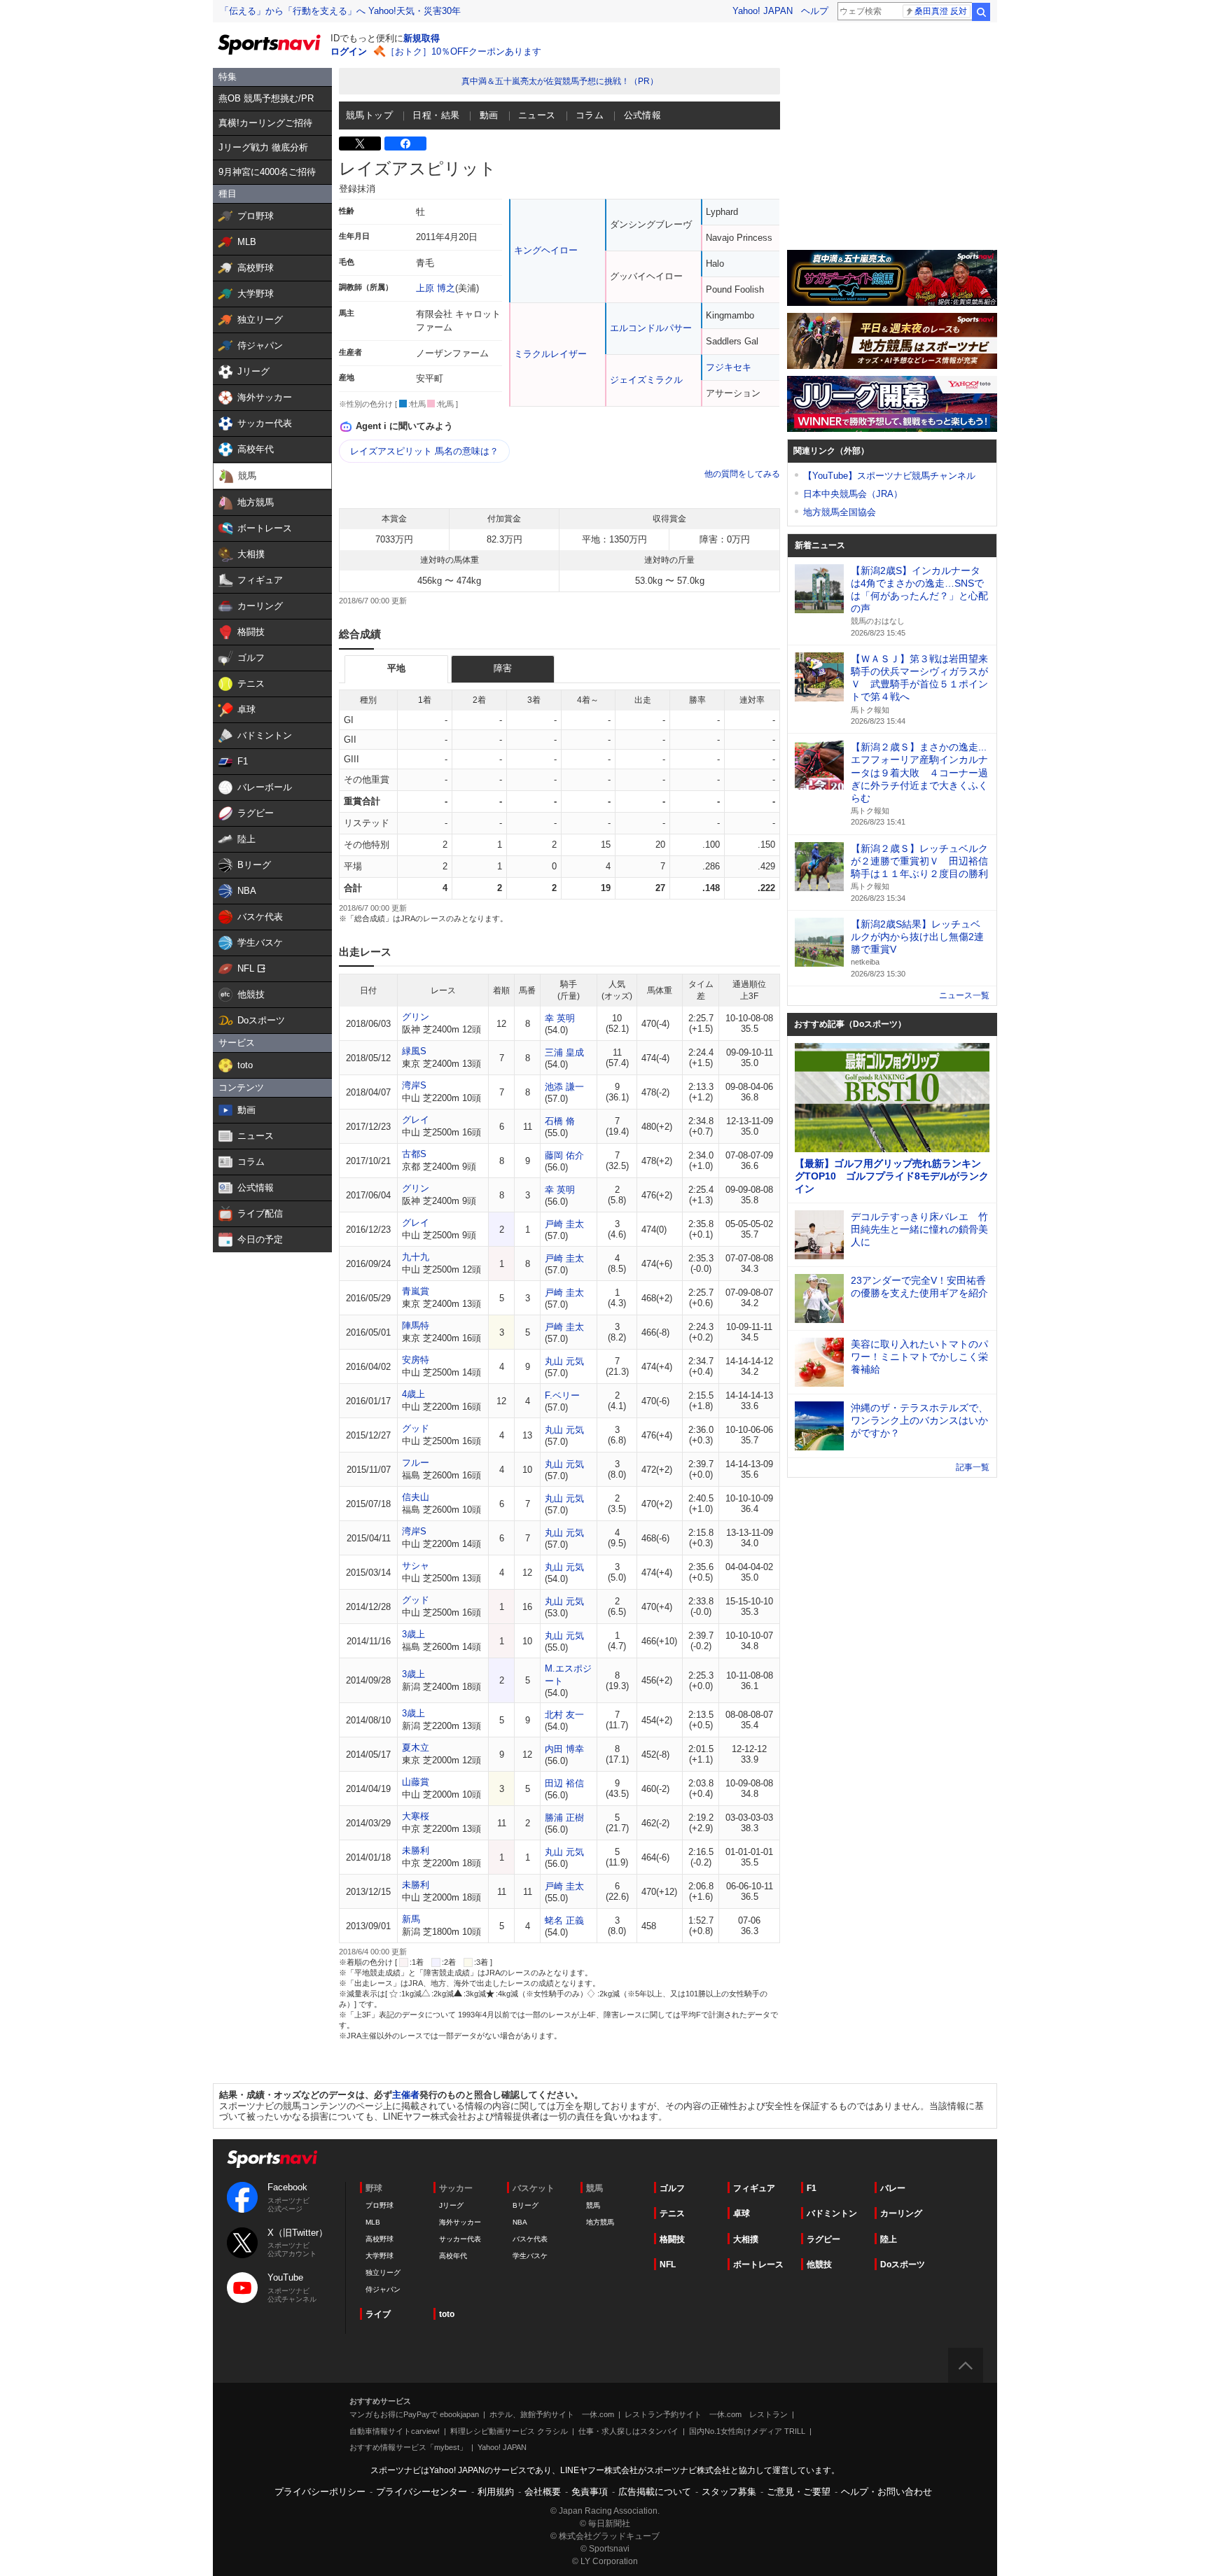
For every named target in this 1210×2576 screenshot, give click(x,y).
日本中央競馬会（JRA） (853, 494)
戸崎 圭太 (564, 1224)
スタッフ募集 (729, 2492)
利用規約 (496, 2492)
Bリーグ (526, 2205)
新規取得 (422, 38)
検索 (981, 12)
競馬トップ (369, 115)
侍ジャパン (383, 2289)
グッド (416, 1428)
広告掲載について (655, 2492)
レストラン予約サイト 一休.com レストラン (706, 2414)
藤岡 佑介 (564, 1155)
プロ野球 (380, 2205)
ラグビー (823, 2239)
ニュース (537, 115)
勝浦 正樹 (564, 1818)
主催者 (406, 2095)
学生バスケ (530, 2256)
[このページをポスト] (360, 143)
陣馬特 (416, 1325)
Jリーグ (451, 2205)
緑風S (414, 1051)
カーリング (901, 2213)
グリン (416, 1017)
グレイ (416, 1120)
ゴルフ (672, 2188)
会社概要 (543, 2492)
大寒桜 (416, 1816)
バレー (893, 2188)
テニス (672, 2213)
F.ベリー (562, 1395)
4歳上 (413, 1394)
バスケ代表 (530, 2239)
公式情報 (643, 115)
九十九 (416, 1257)
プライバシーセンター (422, 2492)
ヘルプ (815, 11)
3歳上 (413, 1634)
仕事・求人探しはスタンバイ (628, 2431)
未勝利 (416, 1850)
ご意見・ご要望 (799, 2492)
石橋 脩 (560, 1121)
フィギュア (754, 2188)
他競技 (819, 2264)
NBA (520, 2222)
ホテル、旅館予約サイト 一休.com (552, 2414)
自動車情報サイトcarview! (395, 2431)
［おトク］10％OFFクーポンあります (464, 51)
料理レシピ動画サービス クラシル (509, 2431)
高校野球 (380, 2239)
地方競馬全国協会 (840, 512)
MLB (373, 2222)
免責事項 (590, 2492)
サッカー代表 (460, 2239)
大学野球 (380, 2256)
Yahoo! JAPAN (763, 11)
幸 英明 (560, 1018)
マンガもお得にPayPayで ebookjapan (414, 2414)
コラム (590, 115)
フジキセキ (729, 367)
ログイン (349, 51)
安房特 (416, 1360)
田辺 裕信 (564, 1783)
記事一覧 (973, 1467)
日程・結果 (436, 115)
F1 (812, 2188)
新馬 (411, 1919)
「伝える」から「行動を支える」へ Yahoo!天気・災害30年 (340, 11)
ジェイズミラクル (646, 380)
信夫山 (416, 1497)
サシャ (416, 1566)
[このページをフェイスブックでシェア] (405, 143)
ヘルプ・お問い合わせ (886, 2492)
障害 (503, 668)
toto (447, 2314)
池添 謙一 (564, 1087)
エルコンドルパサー (651, 328)
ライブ (378, 2314)
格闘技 (672, 2239)
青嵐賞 (416, 1291)
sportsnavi (272, 2159)
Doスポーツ (903, 2264)
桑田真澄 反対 (941, 11)
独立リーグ (383, 2273)
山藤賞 (416, 1782)
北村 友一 (564, 1715)
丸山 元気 (564, 1361)
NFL (668, 2264)
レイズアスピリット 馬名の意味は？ (424, 451)
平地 (396, 668)
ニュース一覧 (964, 995)
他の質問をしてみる (742, 474)
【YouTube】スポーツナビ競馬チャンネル (889, 476)
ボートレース (758, 2264)
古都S (414, 1154)
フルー (416, 1463)
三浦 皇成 (564, 1052)
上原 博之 (436, 288)
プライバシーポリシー (320, 2492)
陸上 (889, 2239)
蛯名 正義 (564, 1920)
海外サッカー (460, 2222)
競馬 (593, 2205)
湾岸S (414, 1085)
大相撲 (746, 2239)
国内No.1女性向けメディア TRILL (747, 2431)
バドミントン (832, 2213)
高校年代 (453, 2256)
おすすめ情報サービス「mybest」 (408, 2447)
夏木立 (416, 1748)
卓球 (742, 2213)
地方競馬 (600, 2222)
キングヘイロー (546, 250)
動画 (489, 115)
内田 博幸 (564, 1749)
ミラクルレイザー (550, 354)
